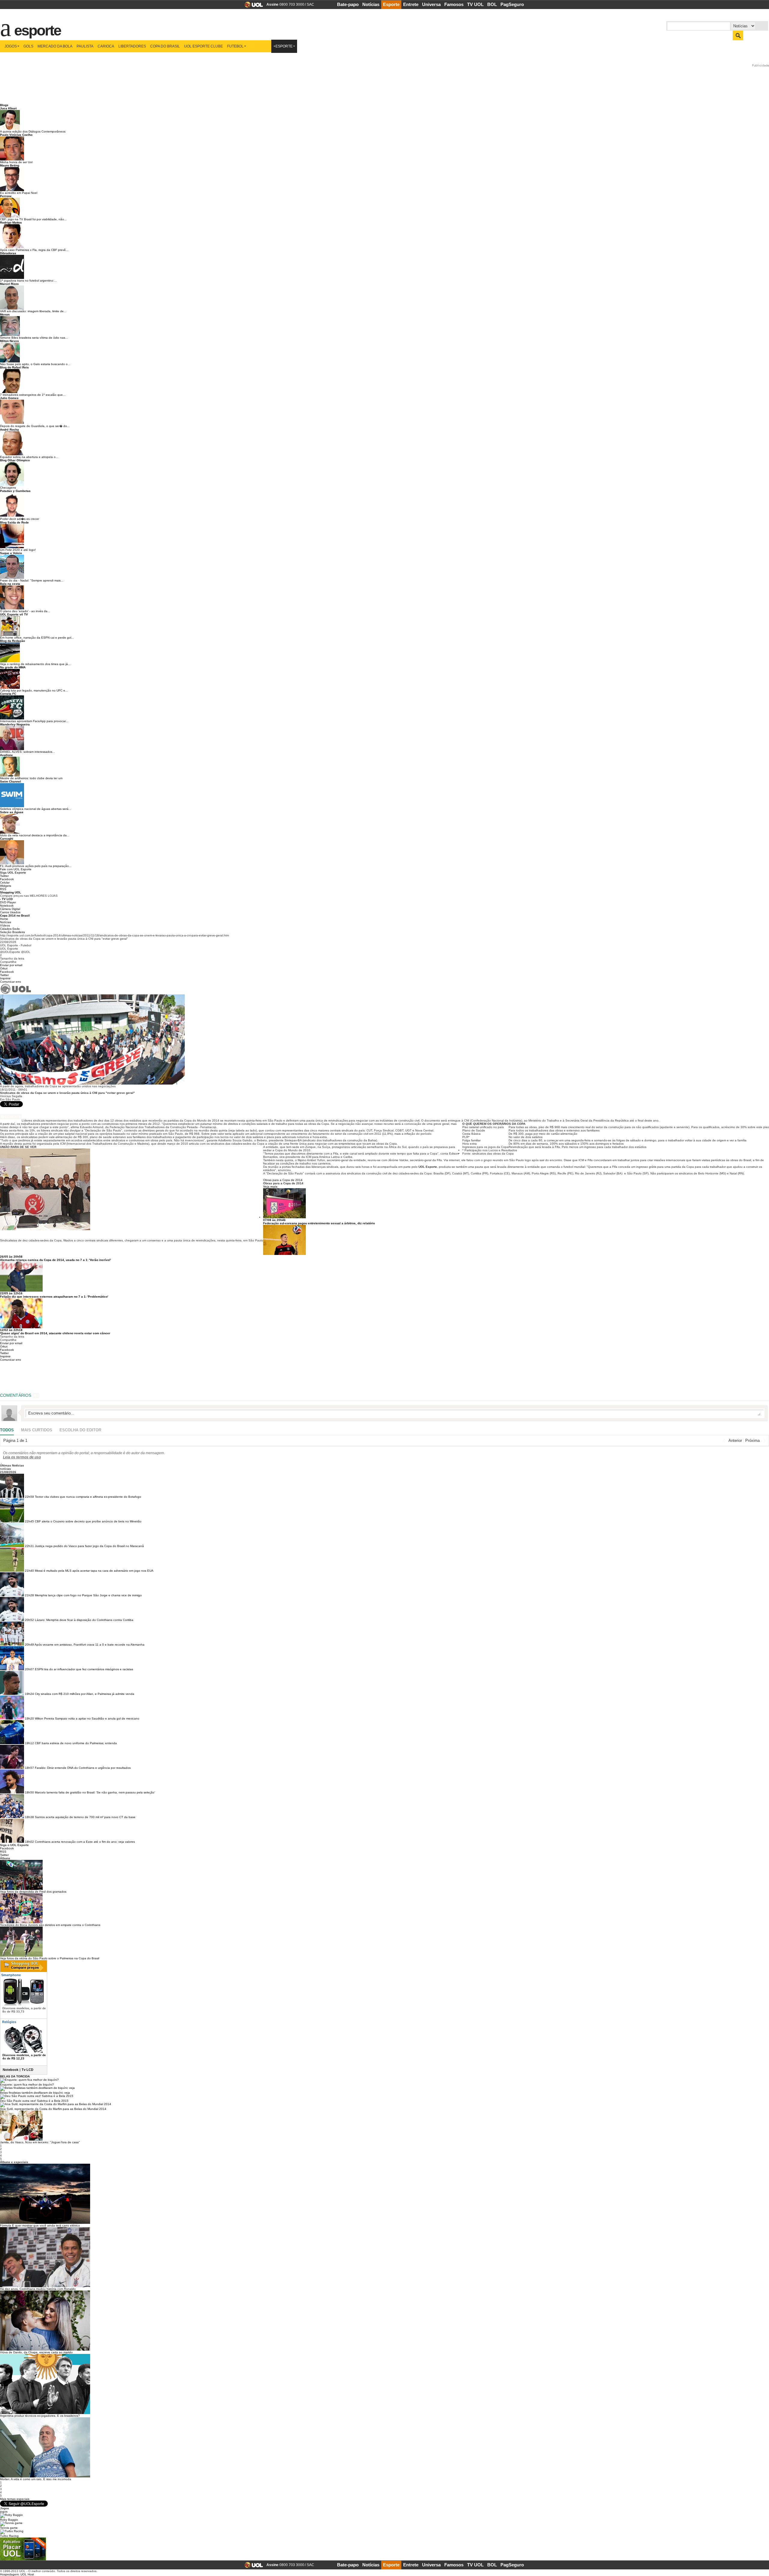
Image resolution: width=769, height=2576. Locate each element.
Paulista (85, 46)
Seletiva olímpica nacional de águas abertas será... (36, 809)
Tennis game (9, 2528)
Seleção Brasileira (12, 932)
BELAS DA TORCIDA (15, 2076)
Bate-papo (348, 4)
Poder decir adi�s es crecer (20, 519)
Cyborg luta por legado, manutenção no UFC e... (34, 690)
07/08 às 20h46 (274, 1220)
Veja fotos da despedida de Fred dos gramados (33, 1892)
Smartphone (11, 1975)
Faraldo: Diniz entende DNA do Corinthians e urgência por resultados (83, 1768)
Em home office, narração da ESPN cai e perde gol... (37, 638)
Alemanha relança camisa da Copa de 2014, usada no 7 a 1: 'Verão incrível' (55, 1260)
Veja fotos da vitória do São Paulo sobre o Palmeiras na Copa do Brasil (50, 1958)
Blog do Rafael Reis (14, 367)
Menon (5, 314)
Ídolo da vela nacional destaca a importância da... (35, 835)
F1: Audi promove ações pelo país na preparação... (36, 866)
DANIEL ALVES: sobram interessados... (27, 752)
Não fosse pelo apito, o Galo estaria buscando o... (35, 364)
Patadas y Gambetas (15, 491)
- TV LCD (6, 899)
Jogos (11, 46)
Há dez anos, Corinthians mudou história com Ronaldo (38, 2289)
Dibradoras (8, 253)
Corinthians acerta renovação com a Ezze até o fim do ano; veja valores (85, 1842)
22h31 (29, 1546)
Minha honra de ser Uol (16, 162)
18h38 (29, 1817)
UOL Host (27, 2574)
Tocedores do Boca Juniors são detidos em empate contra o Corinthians (50, 1925)
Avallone (6, 755)
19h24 (29, 1694)
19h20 (29, 1718)
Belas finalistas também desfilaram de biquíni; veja (35, 2093)
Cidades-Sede (10, 929)
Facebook (7, 879)
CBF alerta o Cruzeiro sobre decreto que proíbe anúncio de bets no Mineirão (88, 1521)
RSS (3, 889)
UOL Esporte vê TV (14, 614)
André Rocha (9, 430)
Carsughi (7, 839)
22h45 (29, 1521)
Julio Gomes (9, 398)
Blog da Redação (12, 641)
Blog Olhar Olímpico (15, 460)
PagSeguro (512, 4)
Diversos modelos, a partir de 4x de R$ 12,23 (24, 2057)
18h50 (29, 1792)
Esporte (391, 4)
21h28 (29, 1595)
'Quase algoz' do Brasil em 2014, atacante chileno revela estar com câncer (55, 1333)
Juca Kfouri (8, 108)
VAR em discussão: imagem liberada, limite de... (33, 311)
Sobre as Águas (12, 812)
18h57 (29, 1768)
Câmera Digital (10, 909)
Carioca (106, 46)
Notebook (7, 906)
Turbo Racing (9, 2536)
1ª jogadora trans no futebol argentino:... (28, 281)
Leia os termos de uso (22, 1457)
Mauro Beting (10, 165)
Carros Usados (10, 912)
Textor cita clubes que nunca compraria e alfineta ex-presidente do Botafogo (88, 1497)
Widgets (6, 886)
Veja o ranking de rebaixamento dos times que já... (35, 664)
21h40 (29, 1571)
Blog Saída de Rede (14, 522)
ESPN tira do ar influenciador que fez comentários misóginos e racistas (84, 1669)
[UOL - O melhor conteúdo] (252, 6)
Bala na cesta (10, 584)
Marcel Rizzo (9, 284)
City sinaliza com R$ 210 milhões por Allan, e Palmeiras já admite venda (85, 1694)
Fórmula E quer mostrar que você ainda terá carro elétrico (40, 2225)
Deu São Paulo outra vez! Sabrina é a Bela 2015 (34, 2101)
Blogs (4, 105)
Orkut (4, 968)
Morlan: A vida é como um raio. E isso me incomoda (36, 2479)
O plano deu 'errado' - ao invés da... (25, 611)
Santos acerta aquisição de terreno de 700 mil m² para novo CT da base (85, 1817)
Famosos (454, 4)
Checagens (8, 488)
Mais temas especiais (15, 2499)
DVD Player (8, 902)
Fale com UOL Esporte (16, 869)
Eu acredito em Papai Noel (19, 193)
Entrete (411, 4)
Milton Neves (9, 341)
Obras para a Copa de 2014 (283, 1180)
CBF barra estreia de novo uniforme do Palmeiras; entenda (76, 1743)
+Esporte (283, 46)
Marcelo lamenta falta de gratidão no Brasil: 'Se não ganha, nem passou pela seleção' (95, 1792)
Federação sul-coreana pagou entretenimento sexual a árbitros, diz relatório (319, 1223)
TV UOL (475, 4)
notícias (5, 1469)
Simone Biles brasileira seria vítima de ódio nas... (34, 338)
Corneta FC (8, 694)
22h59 (29, 1497)
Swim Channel (11, 781)
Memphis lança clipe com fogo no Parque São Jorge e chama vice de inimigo (88, 1595)
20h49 (29, 1645)
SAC (310, 5)
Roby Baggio (9, 2520)
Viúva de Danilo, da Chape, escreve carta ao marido (36, 2352)
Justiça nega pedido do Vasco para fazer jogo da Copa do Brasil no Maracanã (89, 1546)
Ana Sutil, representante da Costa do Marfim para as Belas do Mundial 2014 (53, 2109)
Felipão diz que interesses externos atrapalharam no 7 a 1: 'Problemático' (54, 1297)
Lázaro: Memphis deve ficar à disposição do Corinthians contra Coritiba (84, 1620)
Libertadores (132, 46)
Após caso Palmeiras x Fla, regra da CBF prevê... (34, 250)
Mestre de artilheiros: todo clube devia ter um (31, 778)
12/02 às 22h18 (11, 1330)
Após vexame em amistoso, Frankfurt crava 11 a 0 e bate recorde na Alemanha (90, 1645)
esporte (34, 27)
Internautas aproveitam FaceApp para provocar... (34, 721)
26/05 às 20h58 (11, 1257)
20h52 (29, 1620)
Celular (5, 882)
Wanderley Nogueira (15, 724)
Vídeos (5, 925)
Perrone (6, 196)
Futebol (235, 46)
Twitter (4, 876)
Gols (28, 46)
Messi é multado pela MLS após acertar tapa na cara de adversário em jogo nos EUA (94, 1571)
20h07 (29, 1669)
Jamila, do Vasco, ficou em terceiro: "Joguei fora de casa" (40, 2142)
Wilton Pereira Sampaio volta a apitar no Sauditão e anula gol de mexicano (87, 1718)
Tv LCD (27, 2070)
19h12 (29, 1743)
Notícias (371, 4)
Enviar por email (11, 965)
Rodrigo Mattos (11, 223)
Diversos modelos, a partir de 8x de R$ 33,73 (24, 2010)
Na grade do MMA (13, 667)
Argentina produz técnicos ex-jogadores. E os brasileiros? (40, 2416)
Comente (13, 1117)
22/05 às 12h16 (11, 1293)
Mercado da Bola (55, 46)
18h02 (29, 1842)
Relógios (9, 2022)
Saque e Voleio (11, 553)
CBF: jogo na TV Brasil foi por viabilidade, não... (33, 219)
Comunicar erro (11, 982)
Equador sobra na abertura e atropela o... (29, 457)
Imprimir (5, 978)
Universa (431, 4)
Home (4, 919)
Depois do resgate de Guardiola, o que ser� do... (35, 426)
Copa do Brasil (165, 46)
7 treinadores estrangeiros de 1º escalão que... (33, 395)
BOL (492, 4)
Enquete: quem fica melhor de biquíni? (27, 2085)
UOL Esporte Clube (204, 46)
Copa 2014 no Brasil (15, 916)
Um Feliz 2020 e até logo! (18, 550)
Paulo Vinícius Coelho (16, 135)
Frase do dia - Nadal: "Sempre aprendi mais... (32, 580)
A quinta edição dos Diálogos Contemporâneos (33, 131)
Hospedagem (9, 2574)
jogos (4, 2512)
